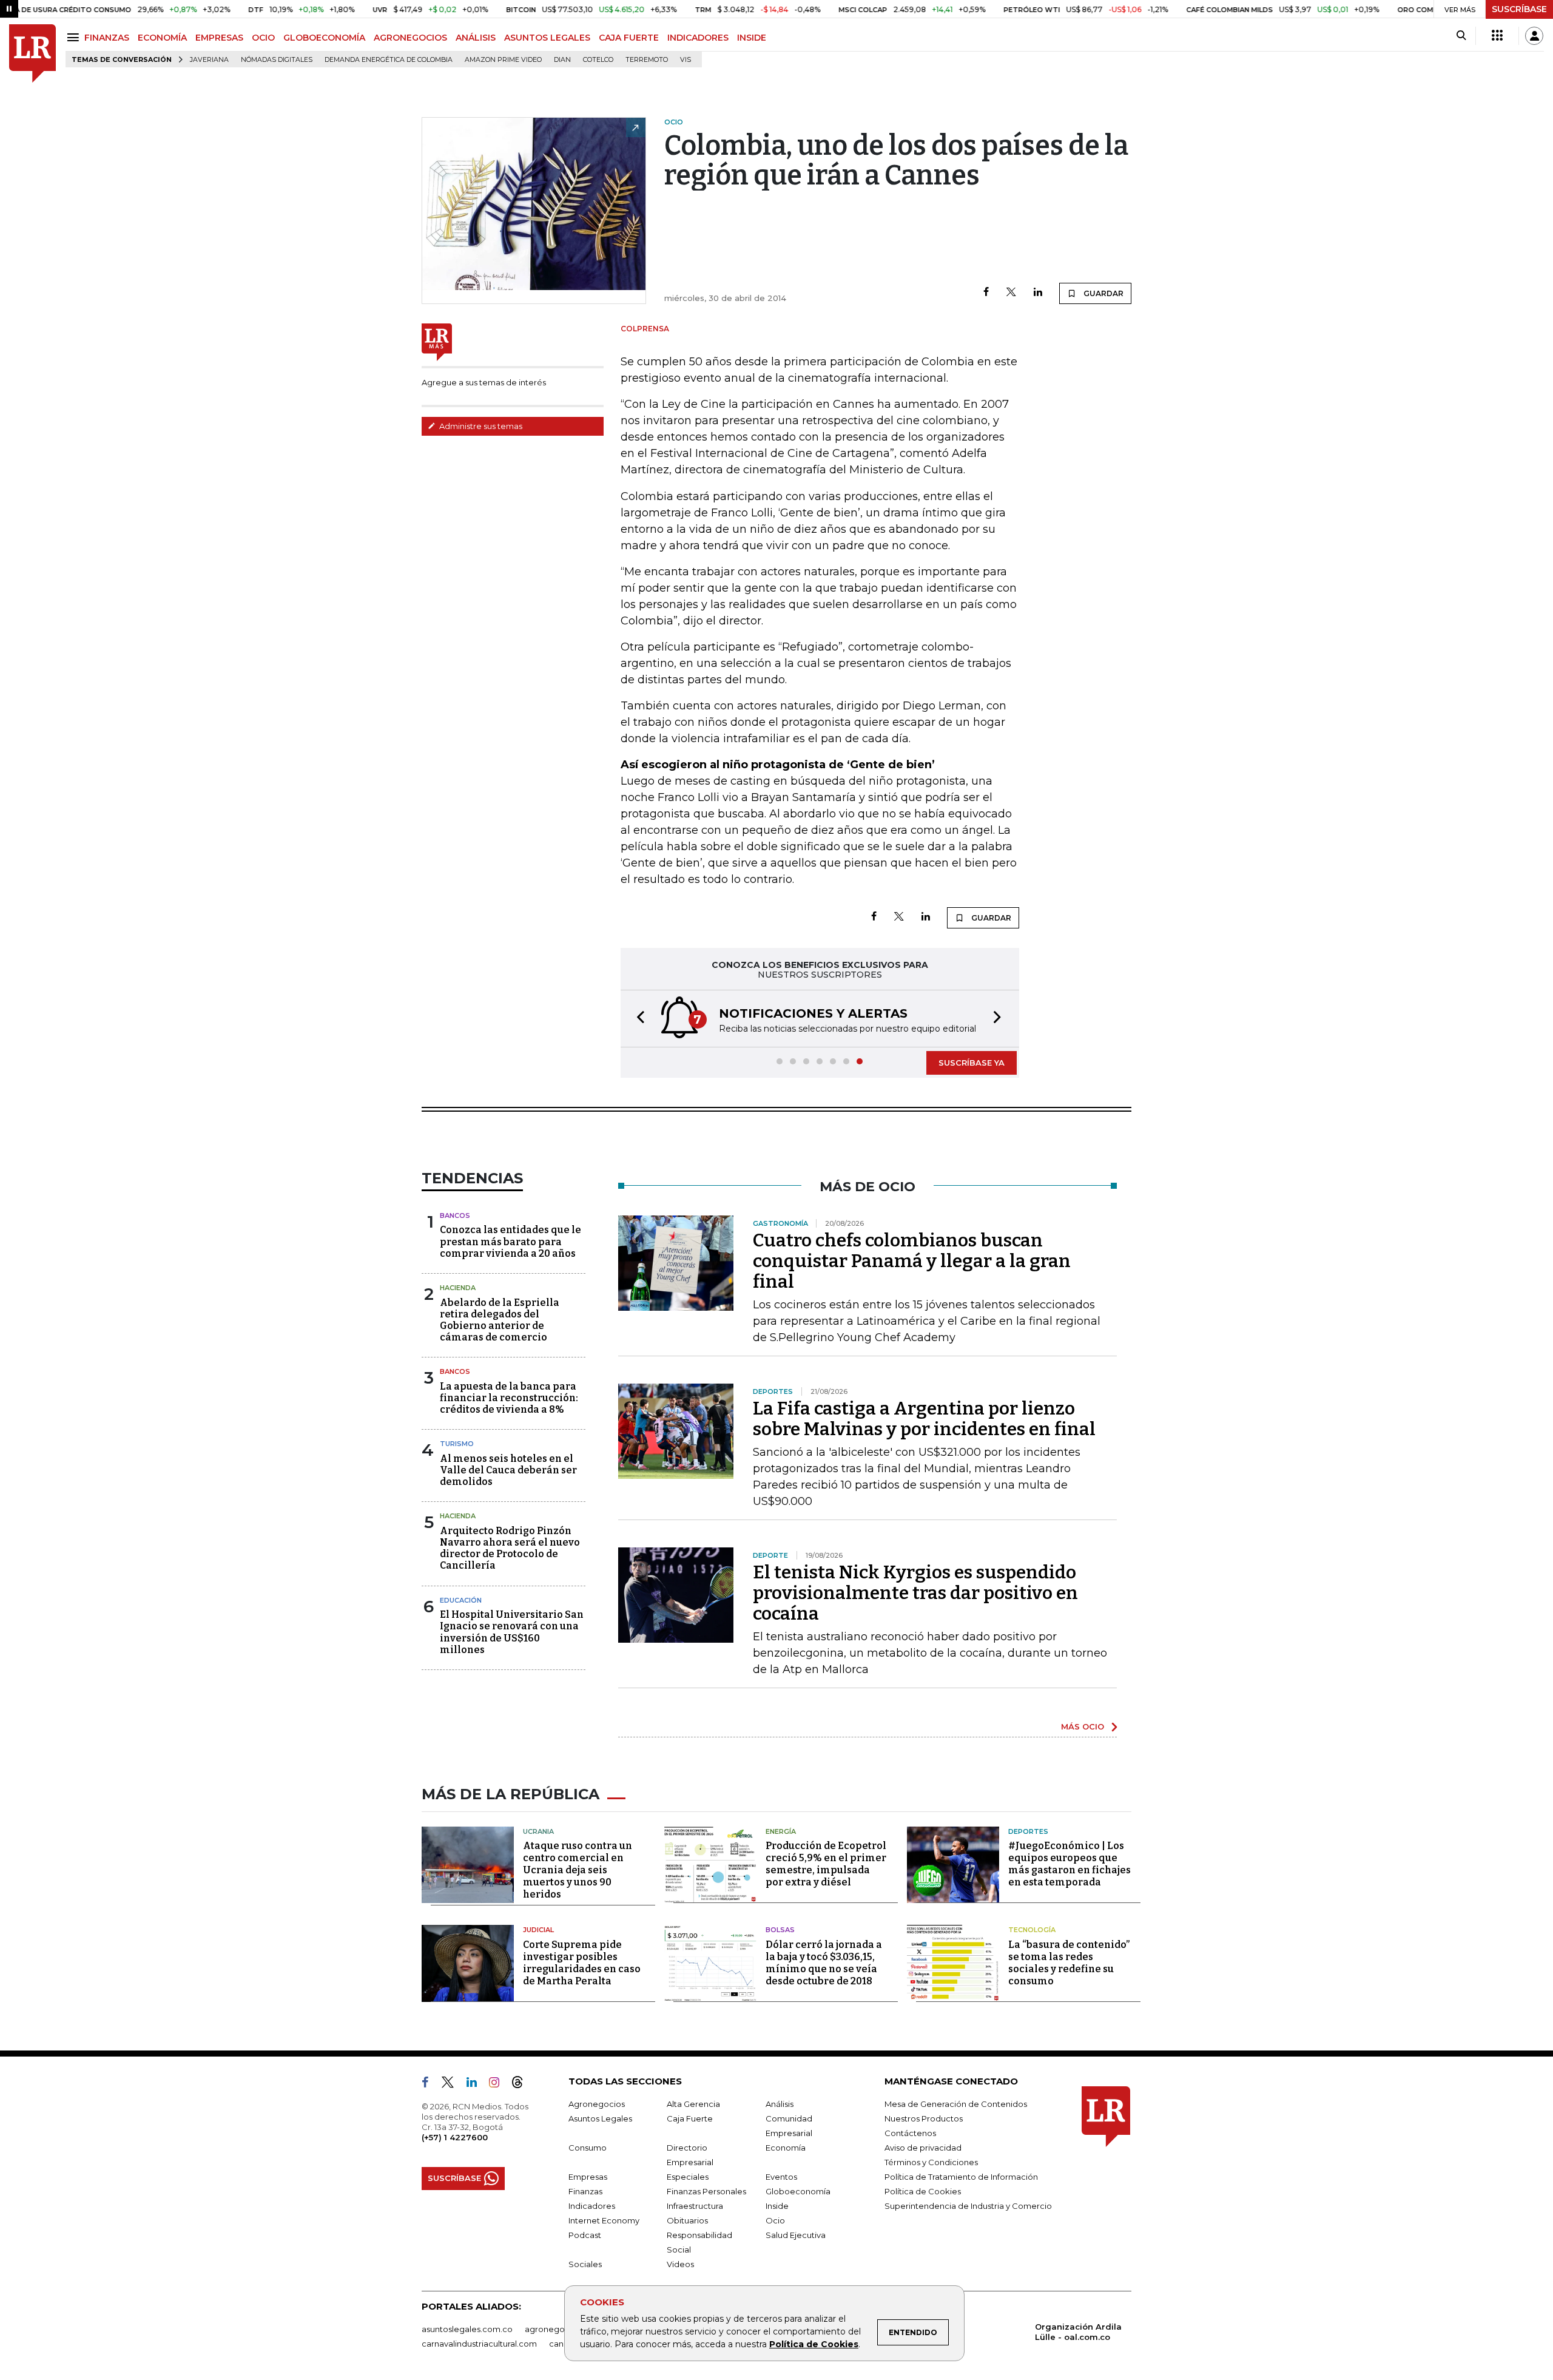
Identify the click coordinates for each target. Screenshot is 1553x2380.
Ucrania (538, 1831)
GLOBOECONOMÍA (324, 38)
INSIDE (752, 38)
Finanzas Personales (706, 2191)
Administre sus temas (480, 426)
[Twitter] (1011, 293)
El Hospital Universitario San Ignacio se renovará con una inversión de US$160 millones (512, 1632)
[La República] (32, 54)
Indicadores (592, 2206)
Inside (777, 2206)
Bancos (455, 1215)
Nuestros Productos (924, 2118)
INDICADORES (698, 38)
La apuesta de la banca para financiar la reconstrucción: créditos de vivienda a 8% (509, 1398)
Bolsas (780, 1930)
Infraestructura (695, 2206)
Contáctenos (910, 2133)
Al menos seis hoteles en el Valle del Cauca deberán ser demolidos (508, 1470)
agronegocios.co (559, 2329)
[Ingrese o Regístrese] (1534, 36)
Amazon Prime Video (503, 60)
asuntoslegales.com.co (467, 2329)
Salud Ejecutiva (796, 2235)
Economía (786, 2148)
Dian (562, 60)
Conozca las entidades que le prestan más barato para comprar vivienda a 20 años (510, 1241)
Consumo (588, 2148)
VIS (686, 60)
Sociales (585, 2264)
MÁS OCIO (1083, 1726)
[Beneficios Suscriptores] (1497, 36)
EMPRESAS (219, 38)
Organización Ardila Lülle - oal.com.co (1078, 2332)
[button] (637, 1019)
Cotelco (598, 60)
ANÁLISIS (476, 38)
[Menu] (75, 37)
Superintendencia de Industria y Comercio (968, 2206)
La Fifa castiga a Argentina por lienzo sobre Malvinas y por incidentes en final (924, 1419)
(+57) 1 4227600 (455, 2137)
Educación (461, 1600)
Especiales (688, 2177)
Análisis (780, 2104)
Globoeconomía (798, 2191)
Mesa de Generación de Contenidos (956, 2104)
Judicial (538, 1930)
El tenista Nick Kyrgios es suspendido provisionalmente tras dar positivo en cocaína (915, 1593)
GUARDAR (1103, 293)
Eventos (781, 2177)
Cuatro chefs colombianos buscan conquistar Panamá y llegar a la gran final (912, 1261)
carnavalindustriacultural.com (479, 2344)
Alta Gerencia (693, 2104)
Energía (781, 1831)
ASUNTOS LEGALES (547, 38)
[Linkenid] (477, 2084)
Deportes (1028, 1831)
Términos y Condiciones (931, 2162)
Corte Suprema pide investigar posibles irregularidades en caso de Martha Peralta (582, 1963)
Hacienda (458, 1288)
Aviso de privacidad (923, 2148)
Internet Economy (604, 2220)
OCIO (263, 38)
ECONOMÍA (162, 38)
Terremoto (647, 60)
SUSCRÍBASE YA (972, 1063)
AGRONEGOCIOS (410, 38)
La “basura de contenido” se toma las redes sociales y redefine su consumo (1069, 1963)
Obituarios (687, 2220)
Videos (680, 2264)
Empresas (588, 2177)
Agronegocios (597, 2104)
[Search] (1461, 36)
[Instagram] (499, 2084)
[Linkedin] (1038, 293)
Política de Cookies (814, 2344)
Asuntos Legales (600, 2118)
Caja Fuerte (690, 2118)
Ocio (775, 2220)
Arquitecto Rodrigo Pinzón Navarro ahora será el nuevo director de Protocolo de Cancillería (510, 1548)
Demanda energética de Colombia (389, 60)
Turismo (457, 1444)
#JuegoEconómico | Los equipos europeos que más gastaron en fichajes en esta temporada (1070, 1864)
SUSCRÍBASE (1519, 9)
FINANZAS (107, 38)
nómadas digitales (277, 60)
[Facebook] (986, 293)
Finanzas (585, 2191)
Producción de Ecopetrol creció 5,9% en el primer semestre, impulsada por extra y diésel (826, 1864)
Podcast (585, 2235)
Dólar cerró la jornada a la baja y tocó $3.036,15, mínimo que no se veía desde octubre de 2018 (824, 1963)
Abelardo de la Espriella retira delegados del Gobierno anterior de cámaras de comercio (500, 1320)
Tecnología (1032, 1930)
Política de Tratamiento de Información (961, 2177)
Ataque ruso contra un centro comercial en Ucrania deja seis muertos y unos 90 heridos (578, 1870)
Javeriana (209, 60)
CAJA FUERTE (629, 38)
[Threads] (522, 2084)
